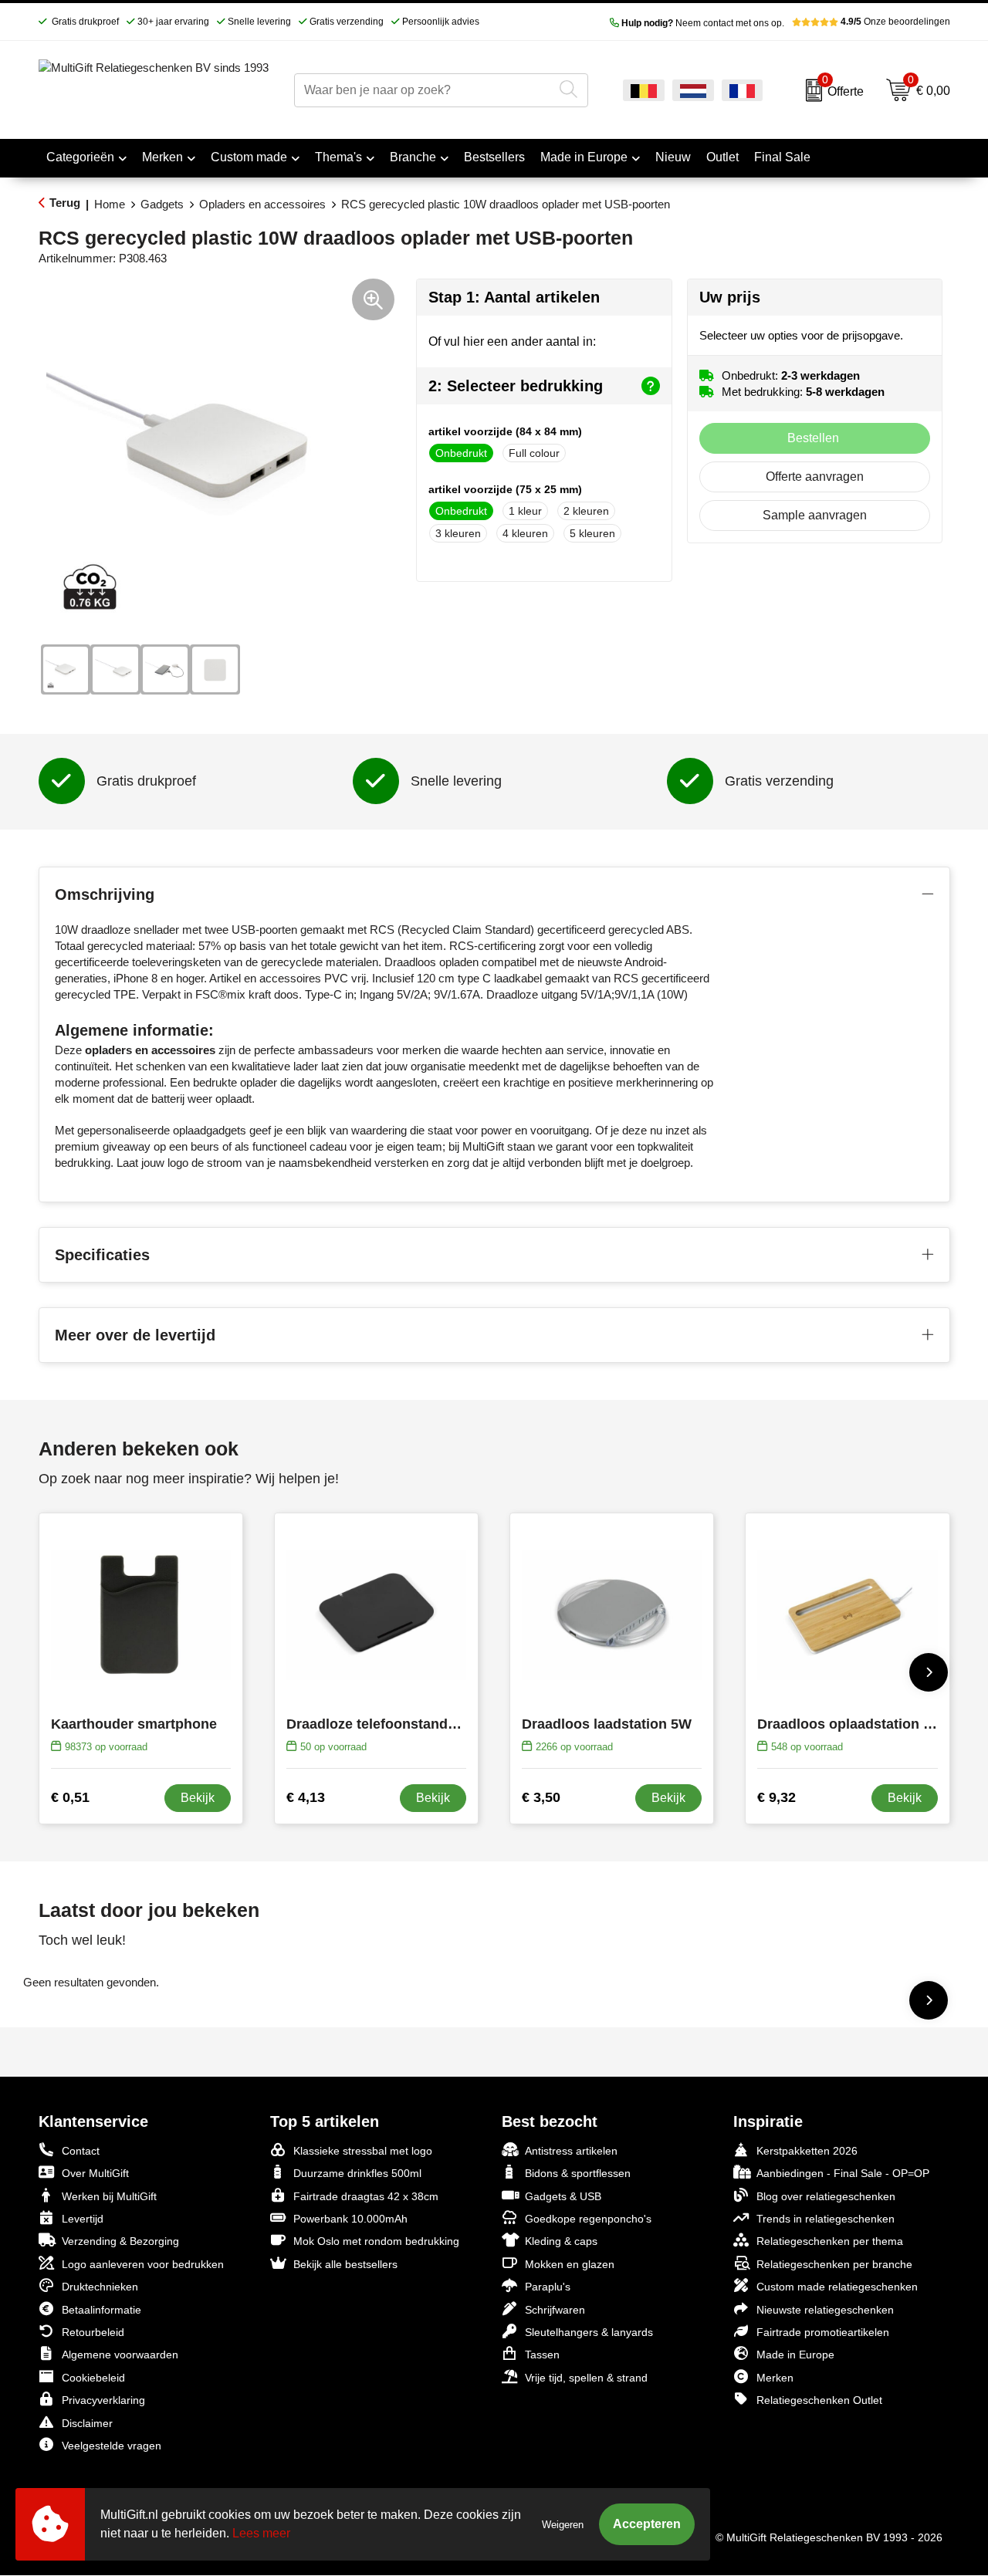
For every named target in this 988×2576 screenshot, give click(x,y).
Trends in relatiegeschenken (826, 2219)
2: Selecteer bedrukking (516, 386)
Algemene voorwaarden (120, 2355)
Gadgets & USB (563, 2196)
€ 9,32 (777, 1797)
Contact (81, 2151)
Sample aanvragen (815, 515)
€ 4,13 (306, 1797)
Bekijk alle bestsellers (345, 2264)
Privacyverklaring (103, 2400)
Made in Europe (584, 157)
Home (110, 204)
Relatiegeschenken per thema (830, 2241)
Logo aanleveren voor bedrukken (143, 2264)
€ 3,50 (541, 1797)
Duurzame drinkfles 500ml (357, 2173)
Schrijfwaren (555, 2310)
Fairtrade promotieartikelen (823, 2332)
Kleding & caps (561, 2241)
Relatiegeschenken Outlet (819, 2400)
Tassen (542, 2355)
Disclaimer (87, 2423)
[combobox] (424, 90)
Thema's (338, 157)
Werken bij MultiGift (109, 2196)
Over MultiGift (95, 2173)
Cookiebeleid (93, 2378)
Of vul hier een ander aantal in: (512, 341)
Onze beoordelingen (895, 22)
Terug (65, 203)
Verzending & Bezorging (120, 2241)
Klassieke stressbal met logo (363, 2151)
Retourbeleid (93, 2332)
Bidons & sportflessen (578, 2173)
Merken (162, 157)
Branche (413, 157)
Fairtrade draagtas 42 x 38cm (366, 2196)
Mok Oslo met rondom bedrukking (376, 2241)
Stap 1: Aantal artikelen (514, 297)
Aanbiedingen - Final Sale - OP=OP (843, 2173)
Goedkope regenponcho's (588, 2219)
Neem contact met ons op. (703, 23)
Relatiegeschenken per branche (834, 2264)
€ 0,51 (70, 1797)
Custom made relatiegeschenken (837, 2287)
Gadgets (162, 204)
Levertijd (83, 2219)
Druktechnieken (100, 2287)
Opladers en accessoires (262, 204)
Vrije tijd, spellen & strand (586, 2378)
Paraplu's (548, 2287)
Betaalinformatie (102, 2310)
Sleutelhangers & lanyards (589, 2332)
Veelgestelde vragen (112, 2446)
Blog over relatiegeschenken (826, 2196)
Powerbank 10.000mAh (350, 2219)
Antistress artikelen (571, 2151)
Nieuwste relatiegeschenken (825, 2310)
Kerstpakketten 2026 (807, 2151)
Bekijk (198, 1798)
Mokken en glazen (570, 2264)
